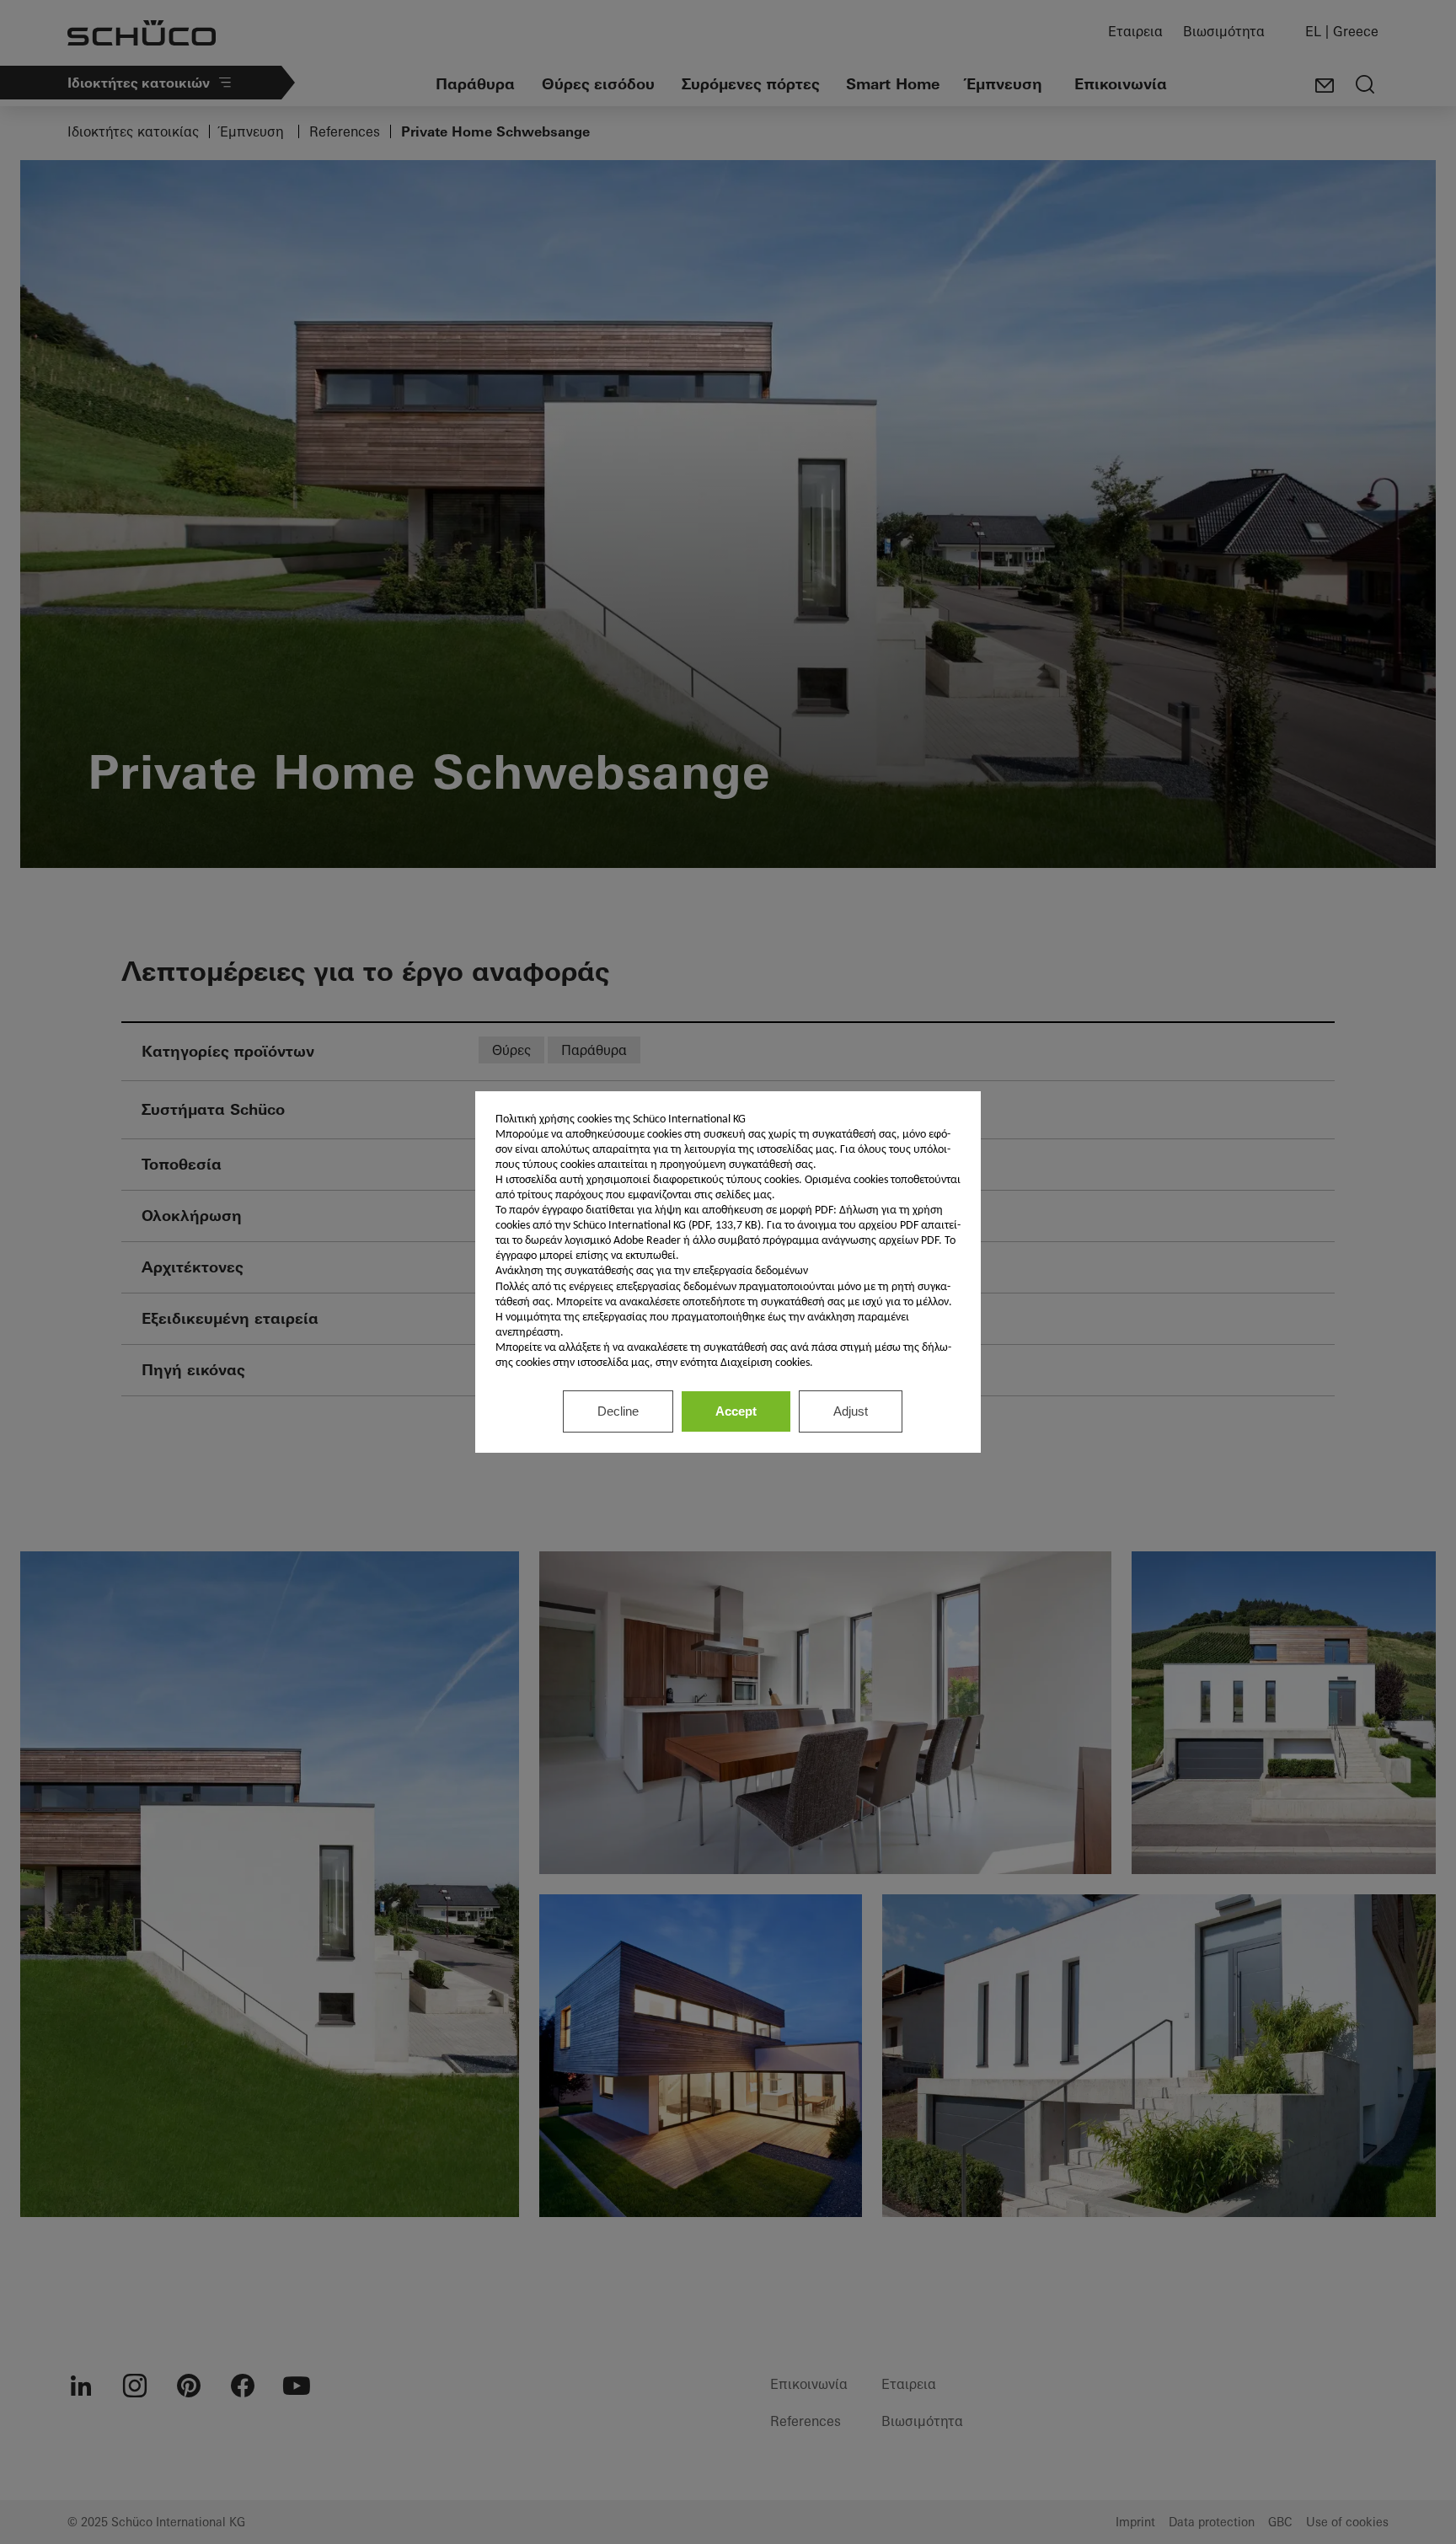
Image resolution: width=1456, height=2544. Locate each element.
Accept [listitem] (736, 1411)
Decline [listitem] (618, 1411)
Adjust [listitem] (851, 1411)
